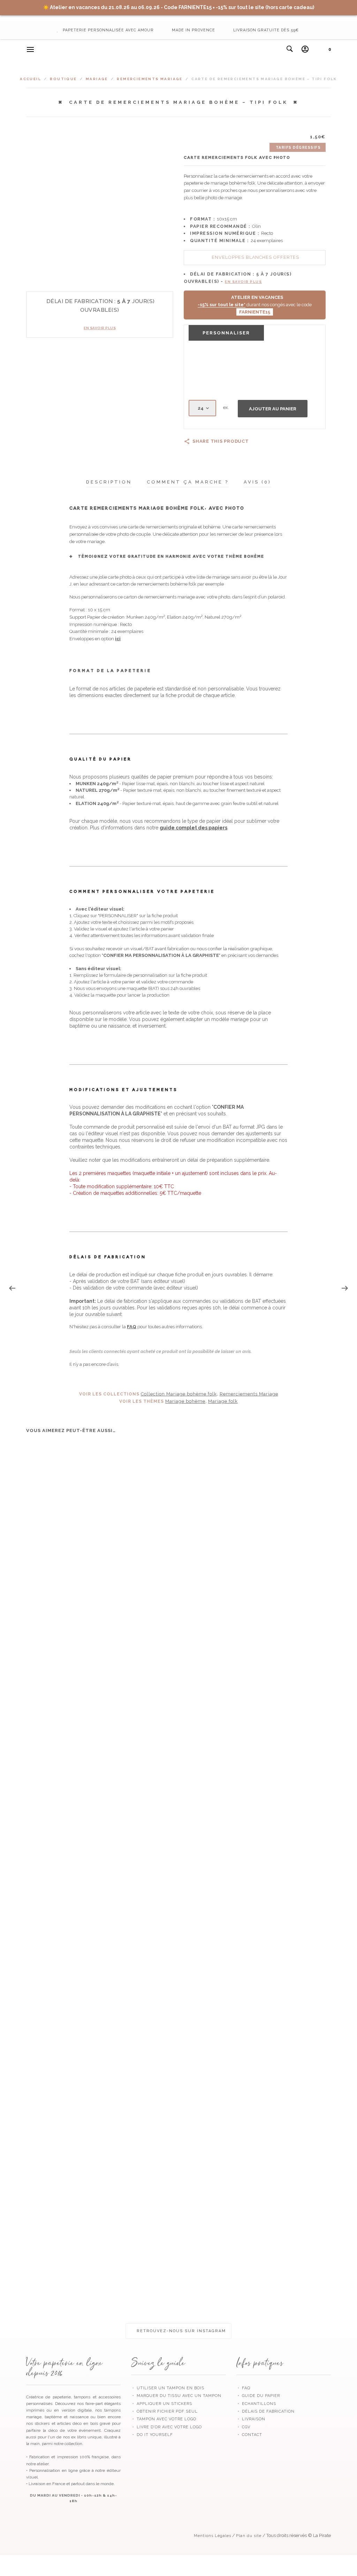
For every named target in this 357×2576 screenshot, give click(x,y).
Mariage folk (223, 1401)
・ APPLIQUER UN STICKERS (162, 2404)
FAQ (132, 1327)
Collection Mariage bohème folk (179, 1394)
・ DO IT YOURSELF (152, 2435)
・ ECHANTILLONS (256, 2404)
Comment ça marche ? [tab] (188, 482)
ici (118, 639)
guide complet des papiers (193, 828)
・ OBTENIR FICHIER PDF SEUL (164, 2411)
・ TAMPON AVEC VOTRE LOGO (164, 2419)
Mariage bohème (185, 1401)
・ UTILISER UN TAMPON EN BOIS (168, 2388)
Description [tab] (109, 482)
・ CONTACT (249, 2435)
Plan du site (249, 2536)
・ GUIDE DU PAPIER (258, 2396)
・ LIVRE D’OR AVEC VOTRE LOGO (166, 2427)
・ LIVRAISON (251, 2419)
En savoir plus (100, 328)
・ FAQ (243, 2388)
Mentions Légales (212, 2536)
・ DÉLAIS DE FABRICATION (265, 2411)
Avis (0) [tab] (257, 482)
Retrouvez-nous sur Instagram (180, 2331)
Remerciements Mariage (150, 79)
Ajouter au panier (273, 409)
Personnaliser (226, 333)
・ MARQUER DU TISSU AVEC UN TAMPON (176, 2396)
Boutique (63, 79)
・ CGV (243, 2427)
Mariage (97, 79)
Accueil (31, 79)
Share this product (221, 441)
